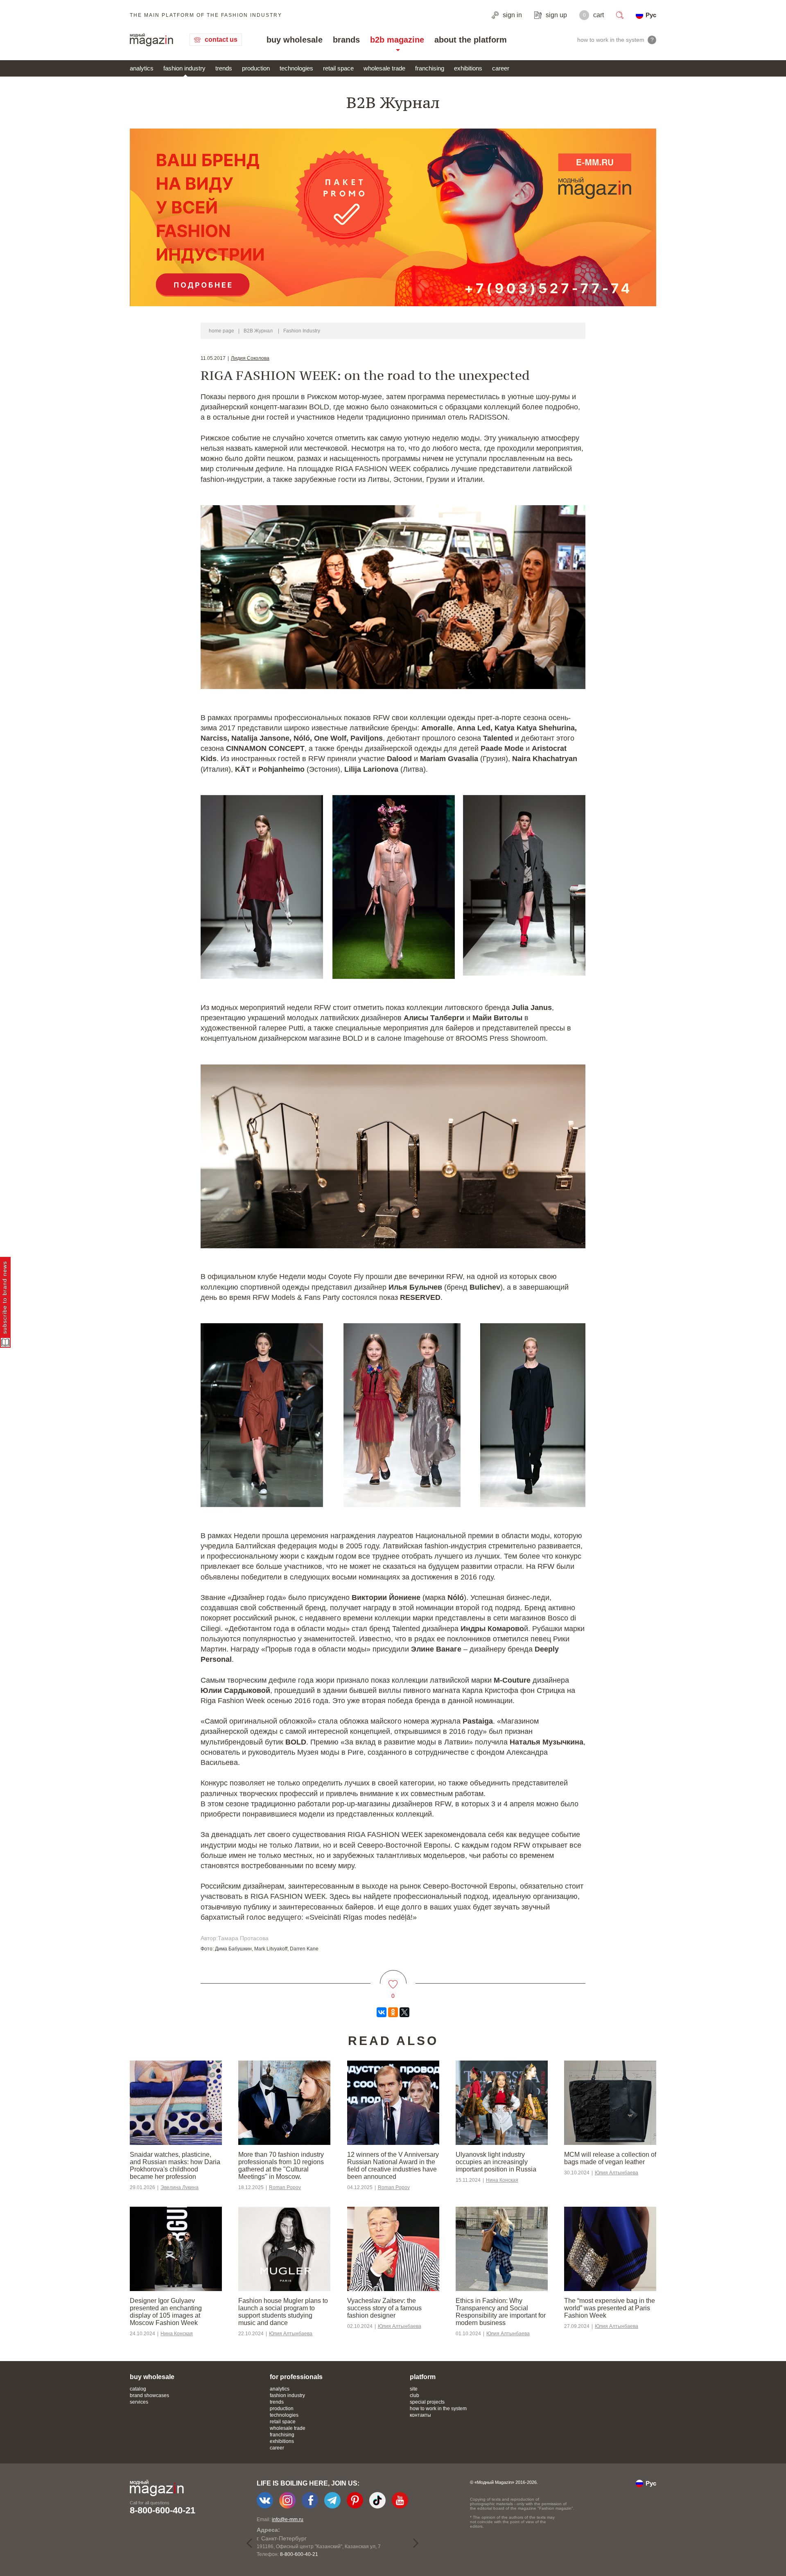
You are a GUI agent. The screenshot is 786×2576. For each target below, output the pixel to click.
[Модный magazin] (151, 40)
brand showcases (149, 2395)
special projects (427, 2402)
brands (346, 40)
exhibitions (468, 68)
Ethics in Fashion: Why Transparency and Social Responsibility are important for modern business (501, 2312)
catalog (138, 2389)
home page (221, 331)
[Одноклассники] (393, 2012)
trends (224, 68)
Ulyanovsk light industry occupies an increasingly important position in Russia (496, 2162)
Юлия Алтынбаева (617, 2173)
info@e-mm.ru (288, 2520)
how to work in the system (438, 2409)
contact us (221, 40)
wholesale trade (384, 68)
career (501, 68)
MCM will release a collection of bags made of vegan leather (610, 2158)
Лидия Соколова (250, 358)
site (414, 2389)
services (139, 2402)
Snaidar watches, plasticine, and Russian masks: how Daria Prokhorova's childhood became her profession (175, 2166)
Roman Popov (285, 2187)
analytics (142, 68)
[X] (404, 2012)
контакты (420, 2415)
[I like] (393, 1979)
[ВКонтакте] (382, 2012)
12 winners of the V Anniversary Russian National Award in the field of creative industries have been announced (393, 2166)
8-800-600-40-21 (163, 2510)
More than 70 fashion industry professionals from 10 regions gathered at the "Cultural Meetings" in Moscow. (281, 2166)
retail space (338, 68)
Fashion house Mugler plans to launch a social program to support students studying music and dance (283, 2312)
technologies (296, 68)
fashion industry (184, 68)
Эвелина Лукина (180, 2187)
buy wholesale (295, 40)
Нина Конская (502, 2180)
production (256, 68)
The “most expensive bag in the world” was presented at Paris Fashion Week (610, 2308)
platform (423, 2377)
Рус (651, 15)
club (414, 2395)
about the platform (471, 40)
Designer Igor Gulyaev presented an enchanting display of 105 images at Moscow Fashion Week (166, 2312)
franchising (430, 68)
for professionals (296, 2377)
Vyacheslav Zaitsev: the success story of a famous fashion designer (384, 2308)
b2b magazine (397, 40)
